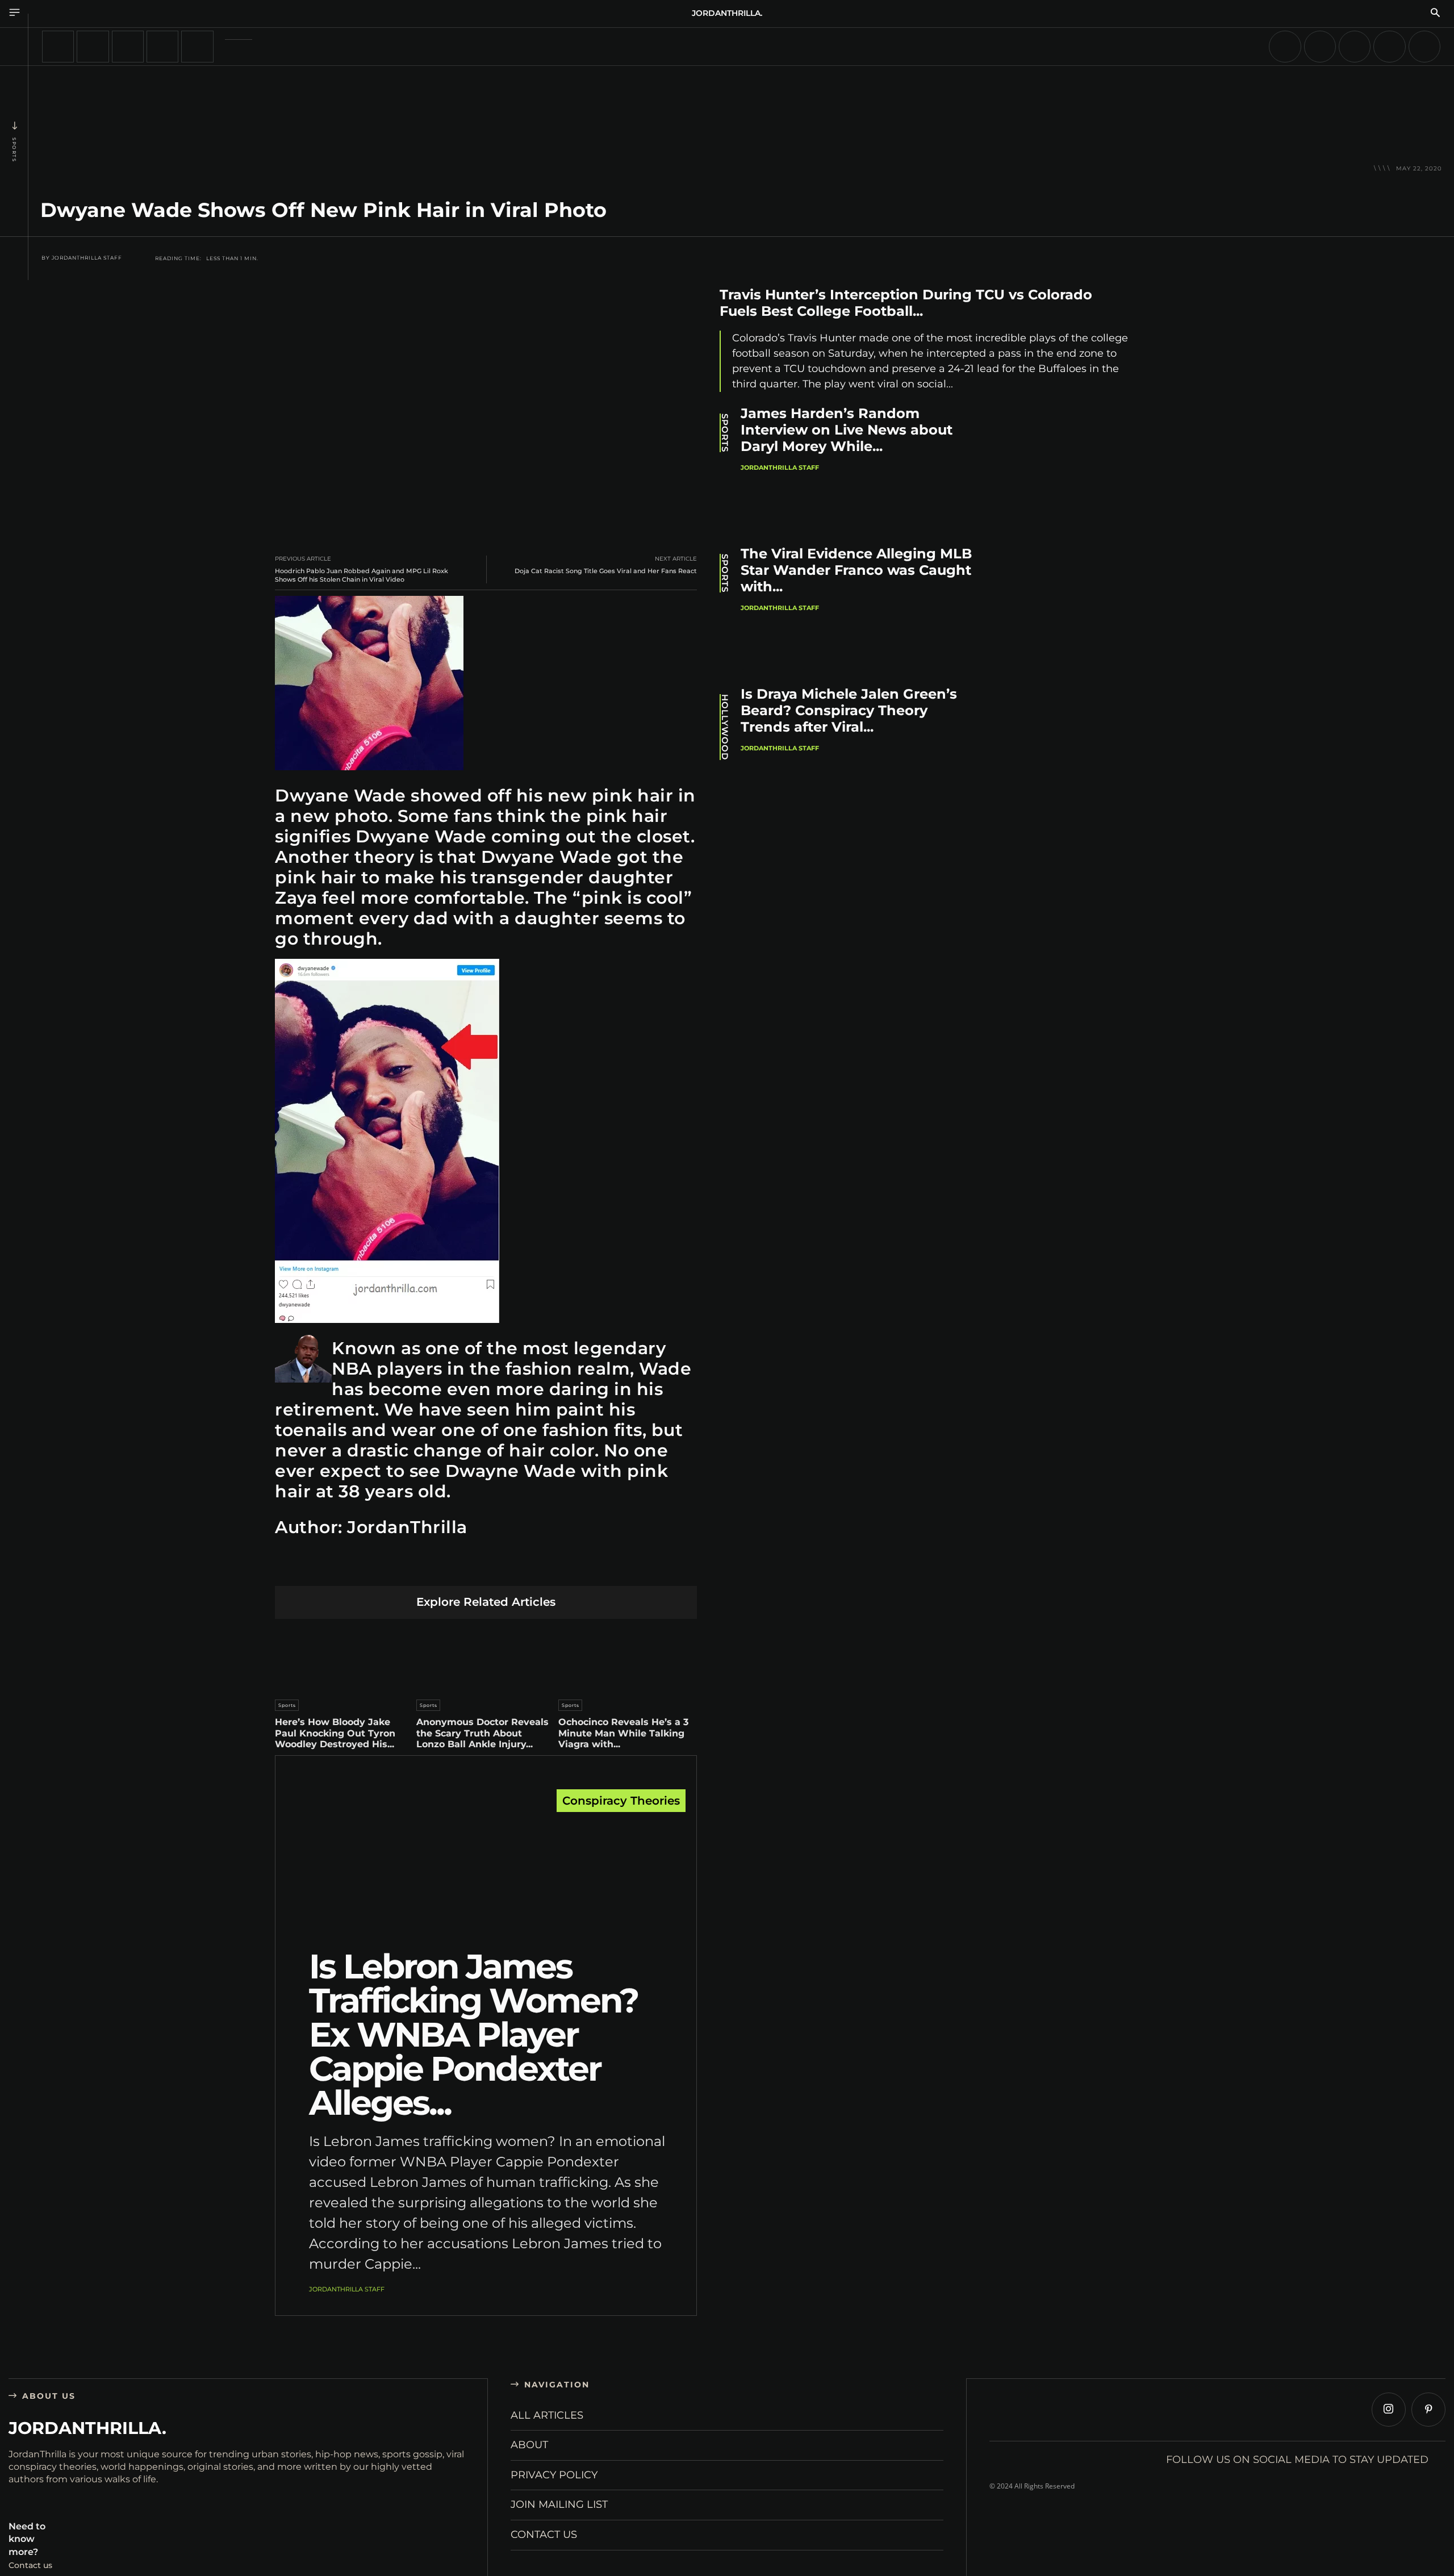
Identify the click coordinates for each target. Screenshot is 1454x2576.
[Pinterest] (433, 1568)
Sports (14, 150)
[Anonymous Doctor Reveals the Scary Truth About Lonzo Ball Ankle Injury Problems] (486, 1656)
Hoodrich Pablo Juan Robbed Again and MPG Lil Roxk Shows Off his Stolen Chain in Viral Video (362, 575)
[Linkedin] (459, 1568)
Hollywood (725, 727)
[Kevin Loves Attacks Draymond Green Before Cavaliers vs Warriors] (1389, 47)
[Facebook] (379, 1568)
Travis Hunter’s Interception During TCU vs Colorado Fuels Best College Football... (906, 303)
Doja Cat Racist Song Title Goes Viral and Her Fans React (606, 571)
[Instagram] (1389, 2410)
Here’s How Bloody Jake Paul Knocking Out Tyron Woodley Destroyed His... (335, 1733)
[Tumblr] (513, 1568)
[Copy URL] (593, 1568)
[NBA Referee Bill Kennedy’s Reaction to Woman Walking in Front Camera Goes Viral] (93, 47)
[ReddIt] (486, 1568)
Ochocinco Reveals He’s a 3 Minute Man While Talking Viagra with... (623, 1733)
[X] (406, 1568)
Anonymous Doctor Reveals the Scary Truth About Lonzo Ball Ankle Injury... (482, 1733)
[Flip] (566, 1568)
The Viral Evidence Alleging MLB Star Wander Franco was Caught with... (856, 570)
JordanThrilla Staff (87, 258)
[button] (1435, 14)
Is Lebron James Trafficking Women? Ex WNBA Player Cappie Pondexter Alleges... (473, 2034)
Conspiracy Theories (621, 1801)
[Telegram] (539, 1568)
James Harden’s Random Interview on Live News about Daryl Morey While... (847, 430)
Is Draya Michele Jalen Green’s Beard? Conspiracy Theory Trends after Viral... (849, 710)
